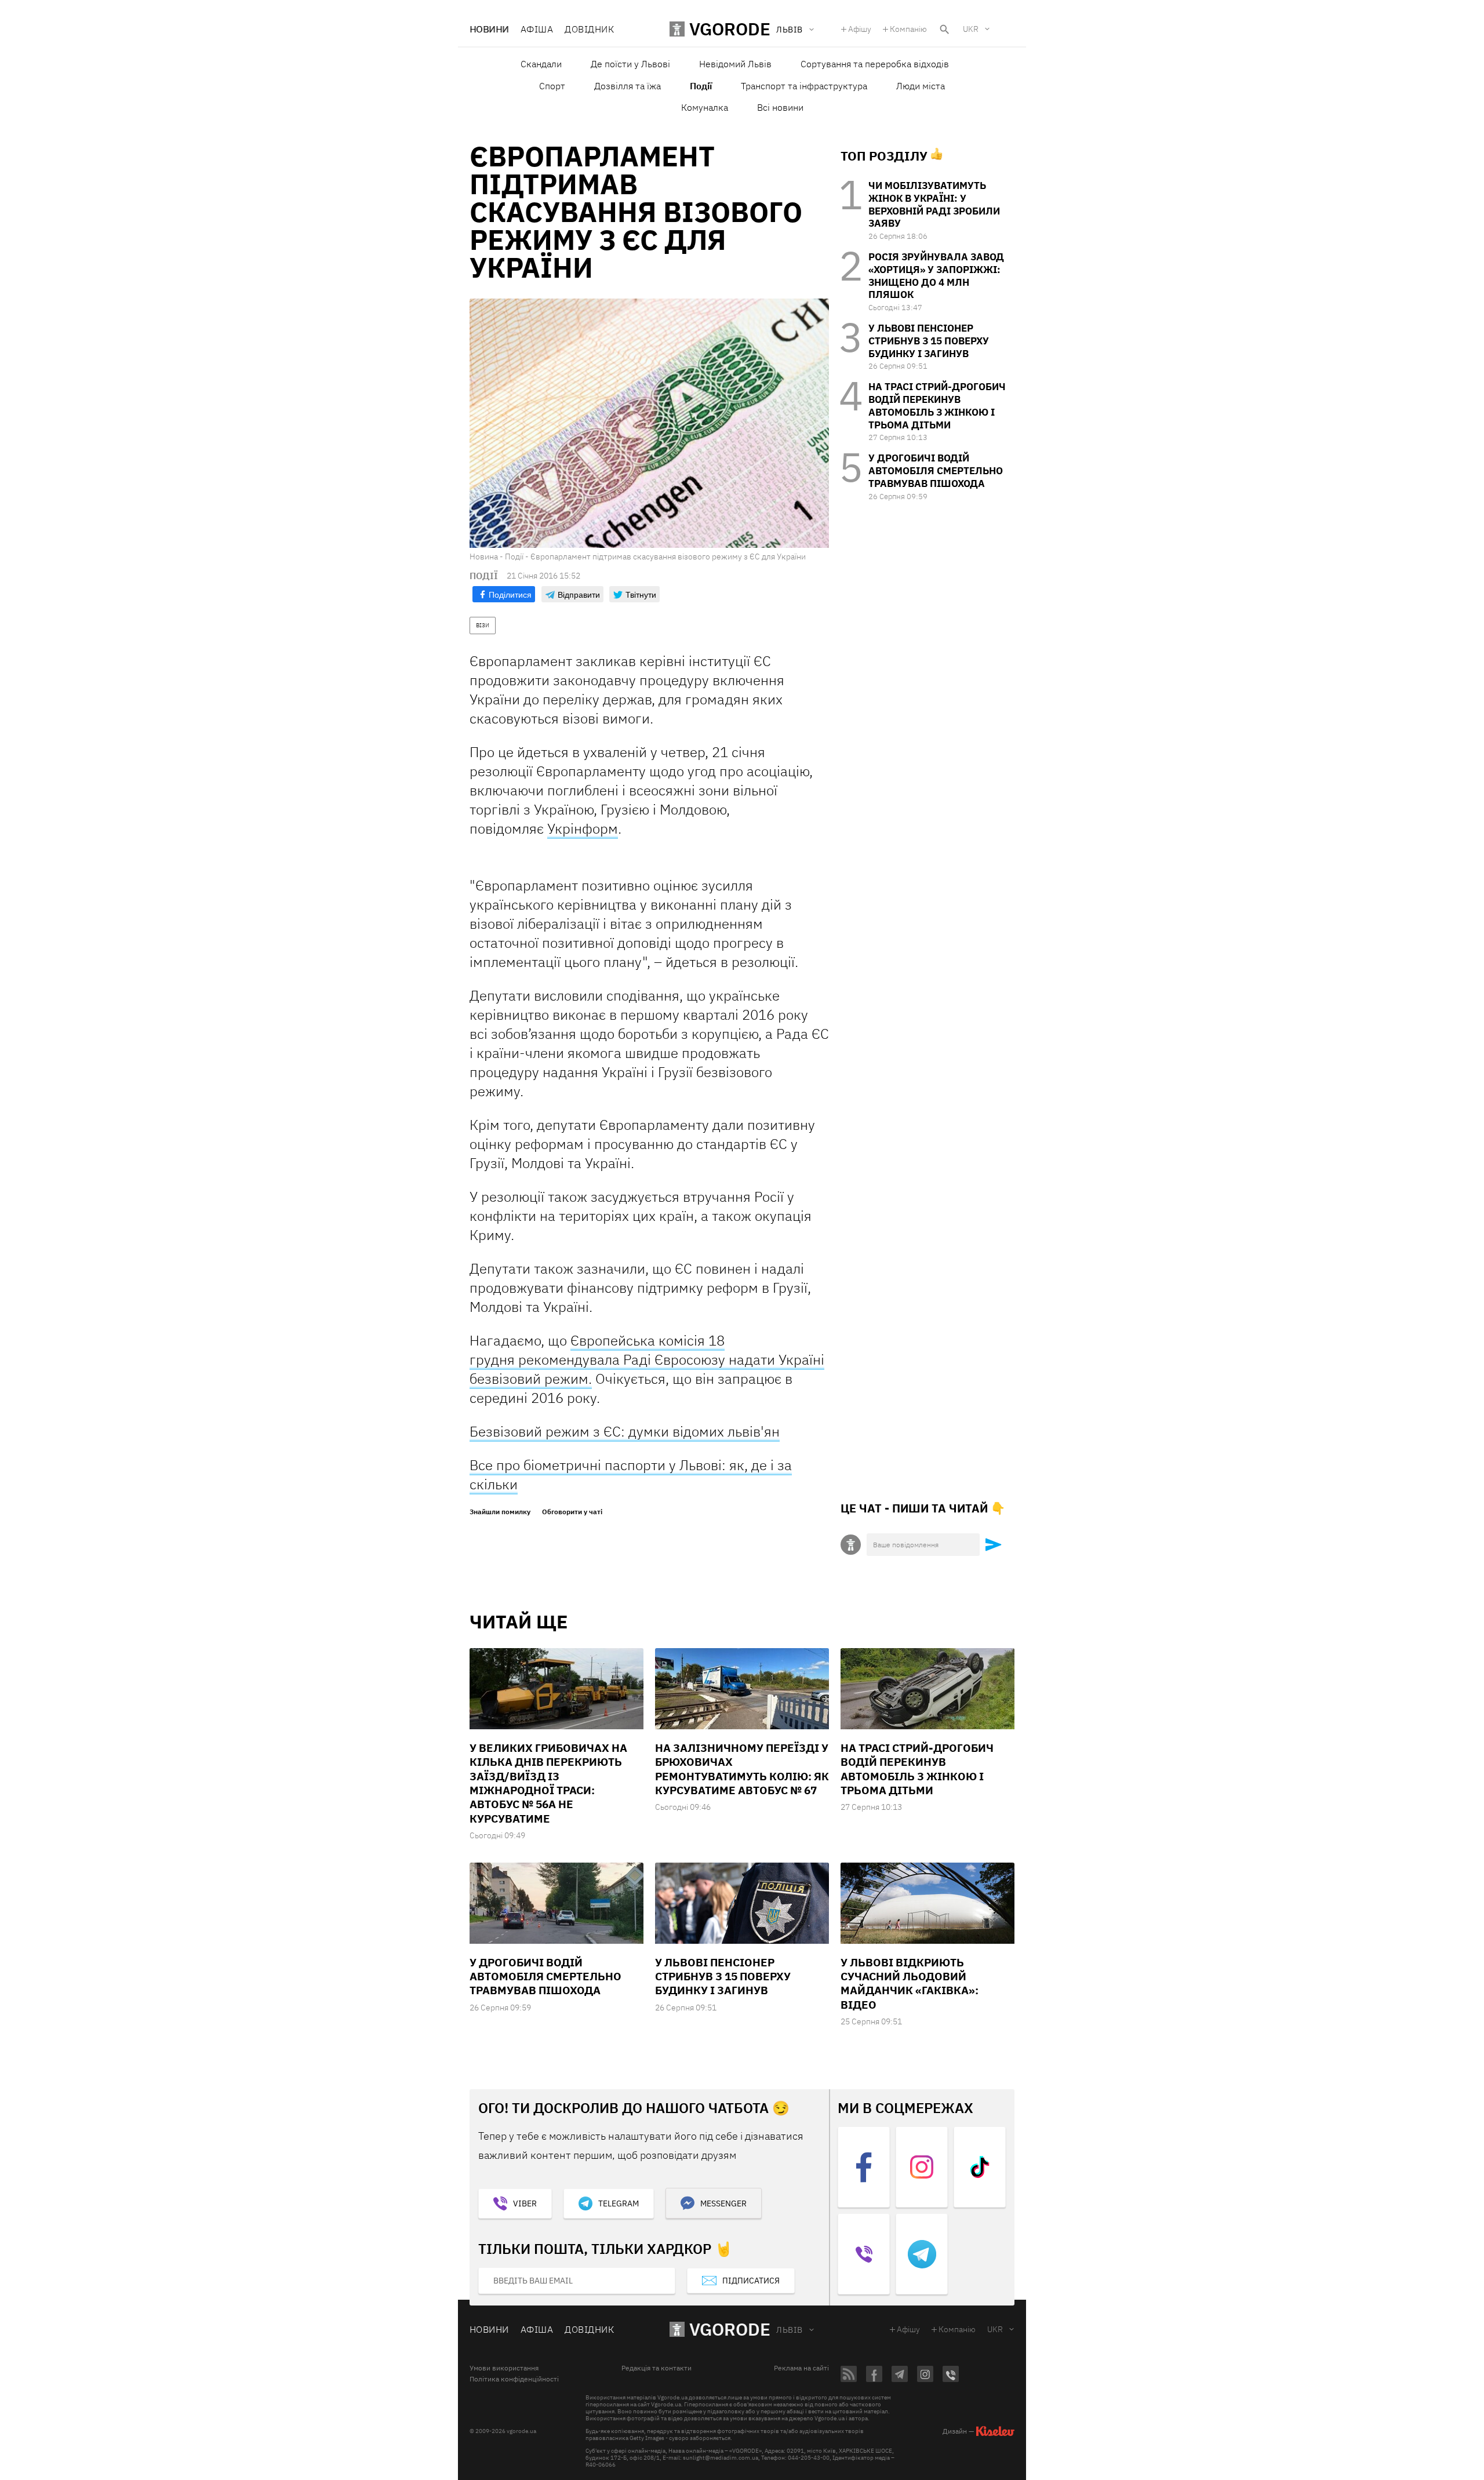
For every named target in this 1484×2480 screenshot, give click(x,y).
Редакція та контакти (656, 2368)
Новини (489, 29)
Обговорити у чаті (572, 1512)
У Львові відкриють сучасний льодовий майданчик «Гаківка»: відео (910, 1983)
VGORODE (730, 2329)
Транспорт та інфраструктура (804, 86)
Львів (789, 2330)
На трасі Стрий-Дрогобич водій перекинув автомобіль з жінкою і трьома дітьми (937, 406)
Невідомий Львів (735, 64)
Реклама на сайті (801, 2368)
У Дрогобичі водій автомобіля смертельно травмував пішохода (936, 471)
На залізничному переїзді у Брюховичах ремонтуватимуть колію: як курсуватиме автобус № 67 (742, 1769)
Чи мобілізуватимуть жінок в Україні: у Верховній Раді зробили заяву (934, 204)
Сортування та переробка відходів (875, 64)
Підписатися (751, 2281)
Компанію (908, 29)
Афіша (537, 29)
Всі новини (780, 107)
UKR (971, 29)
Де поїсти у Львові (630, 64)
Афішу (860, 29)
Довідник (589, 29)
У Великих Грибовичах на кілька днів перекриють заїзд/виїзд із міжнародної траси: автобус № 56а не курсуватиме (548, 1783)
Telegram (619, 2203)
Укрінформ (583, 828)
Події (701, 86)
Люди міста (921, 86)
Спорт (552, 86)
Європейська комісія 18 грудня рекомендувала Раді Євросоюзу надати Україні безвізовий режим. (647, 1359)
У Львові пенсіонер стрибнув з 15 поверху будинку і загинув (929, 341)
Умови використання (504, 2368)
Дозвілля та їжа (628, 86)
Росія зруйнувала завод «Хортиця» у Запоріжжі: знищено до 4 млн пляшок (936, 276)
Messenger (723, 2203)
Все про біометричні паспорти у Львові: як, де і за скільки (631, 1474)
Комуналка (705, 107)
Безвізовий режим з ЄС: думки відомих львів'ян (625, 1431)
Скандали (541, 64)
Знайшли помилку (500, 1512)
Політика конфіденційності (514, 2379)
